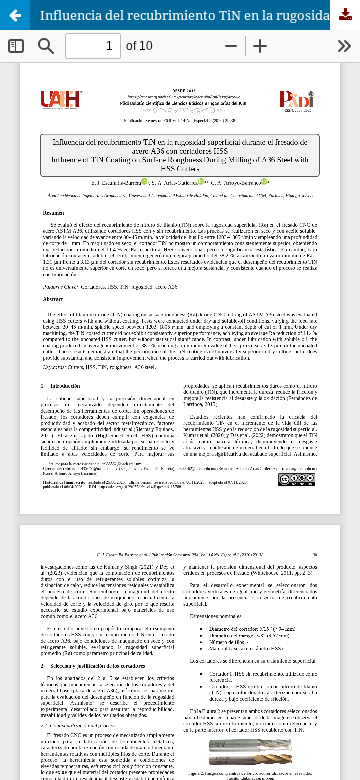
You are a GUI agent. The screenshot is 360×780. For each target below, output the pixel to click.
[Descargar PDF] (345, 15)
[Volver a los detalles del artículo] (15, 15)
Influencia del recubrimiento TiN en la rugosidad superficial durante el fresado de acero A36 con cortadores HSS (200, 15)
